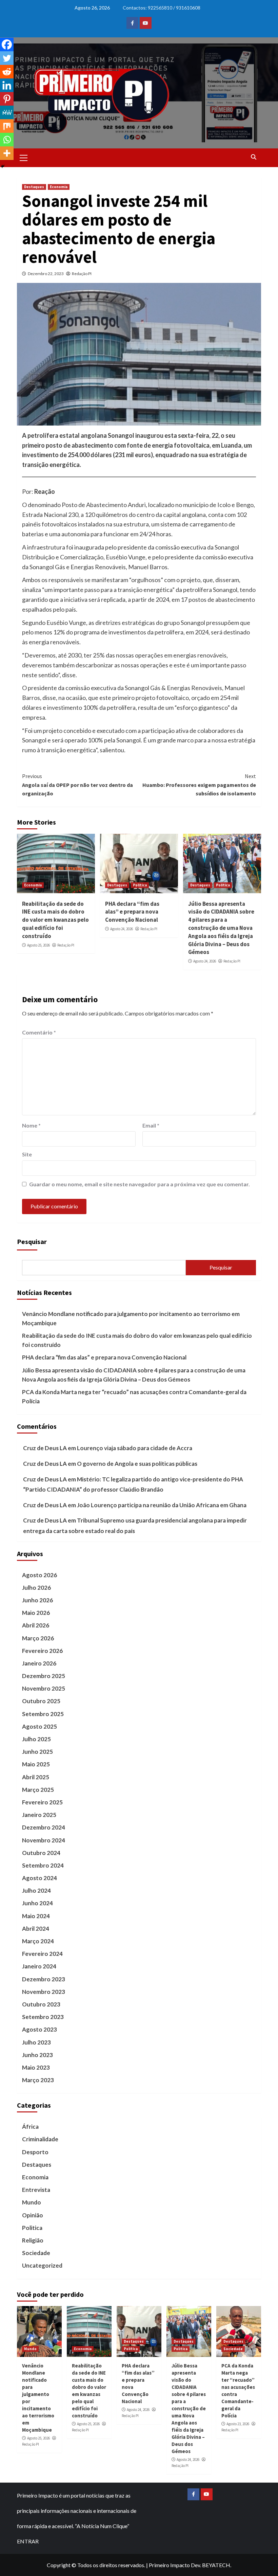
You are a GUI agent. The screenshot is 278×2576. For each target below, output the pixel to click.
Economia (59, 187)
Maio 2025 (36, 1764)
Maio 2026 (36, 1613)
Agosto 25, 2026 (38, 945)
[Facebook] (7, 44)
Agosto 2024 (39, 1878)
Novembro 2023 (44, 1992)
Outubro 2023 (41, 2004)
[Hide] (3, 166)
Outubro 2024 (41, 1853)
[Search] (253, 157)
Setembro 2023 (43, 2017)
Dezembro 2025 (44, 1676)
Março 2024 (38, 1941)
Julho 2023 (36, 2042)
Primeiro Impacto (169, 2565)
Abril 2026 (36, 1625)
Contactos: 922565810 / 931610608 (162, 8)
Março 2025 (38, 1790)
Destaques (34, 187)
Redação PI (82, 274)
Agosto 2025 (39, 1726)
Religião (33, 2240)
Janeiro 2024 (39, 1966)
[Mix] (7, 126)
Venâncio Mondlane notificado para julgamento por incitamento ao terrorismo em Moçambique (131, 1318)
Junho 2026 (37, 1600)
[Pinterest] (7, 99)
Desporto (35, 2152)
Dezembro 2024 (44, 1827)
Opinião (33, 2215)
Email (151, 1125)
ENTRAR (28, 2541)
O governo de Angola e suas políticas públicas (137, 1464)
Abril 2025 (36, 1777)
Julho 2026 (36, 1588)
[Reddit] (7, 72)
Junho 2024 (37, 1903)
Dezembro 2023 (44, 1979)
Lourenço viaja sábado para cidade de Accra (135, 1448)
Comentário (39, 1032)
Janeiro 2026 (39, 1663)
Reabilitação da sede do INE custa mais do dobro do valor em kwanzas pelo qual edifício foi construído (55, 920)
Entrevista (36, 2190)
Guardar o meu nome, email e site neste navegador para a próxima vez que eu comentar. (140, 1184)
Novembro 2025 (44, 1688)
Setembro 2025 (43, 1714)
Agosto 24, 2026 (122, 929)
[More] (7, 153)
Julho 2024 (36, 1890)
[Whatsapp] (7, 140)
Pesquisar (32, 1241)
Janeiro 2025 (39, 1815)
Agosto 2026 (39, 1575)
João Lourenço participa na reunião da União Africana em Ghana (162, 1505)
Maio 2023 (36, 2067)
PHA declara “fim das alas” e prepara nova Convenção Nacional (132, 912)
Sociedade (36, 2253)
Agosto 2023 (39, 2029)
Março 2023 (38, 2080)
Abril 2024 (36, 1929)
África (30, 2127)
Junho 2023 (37, 2055)
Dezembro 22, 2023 (46, 274)
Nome (31, 1125)
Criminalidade (40, 2139)
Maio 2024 (36, 1916)
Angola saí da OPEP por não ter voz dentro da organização (77, 785)
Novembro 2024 (44, 1840)
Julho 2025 (36, 1739)
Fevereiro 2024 (42, 1954)
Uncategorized (42, 2265)
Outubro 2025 (41, 1701)
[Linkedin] (7, 85)
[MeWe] (7, 112)
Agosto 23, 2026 (238, 2424)
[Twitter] (7, 58)
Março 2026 (38, 1638)
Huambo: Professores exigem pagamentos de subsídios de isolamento (199, 785)
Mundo (32, 2202)
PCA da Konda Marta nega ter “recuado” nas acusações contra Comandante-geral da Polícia (134, 1397)
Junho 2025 (37, 1752)
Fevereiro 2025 (42, 1802)
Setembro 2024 (43, 1865)
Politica (140, 885)
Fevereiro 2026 (42, 1651)
